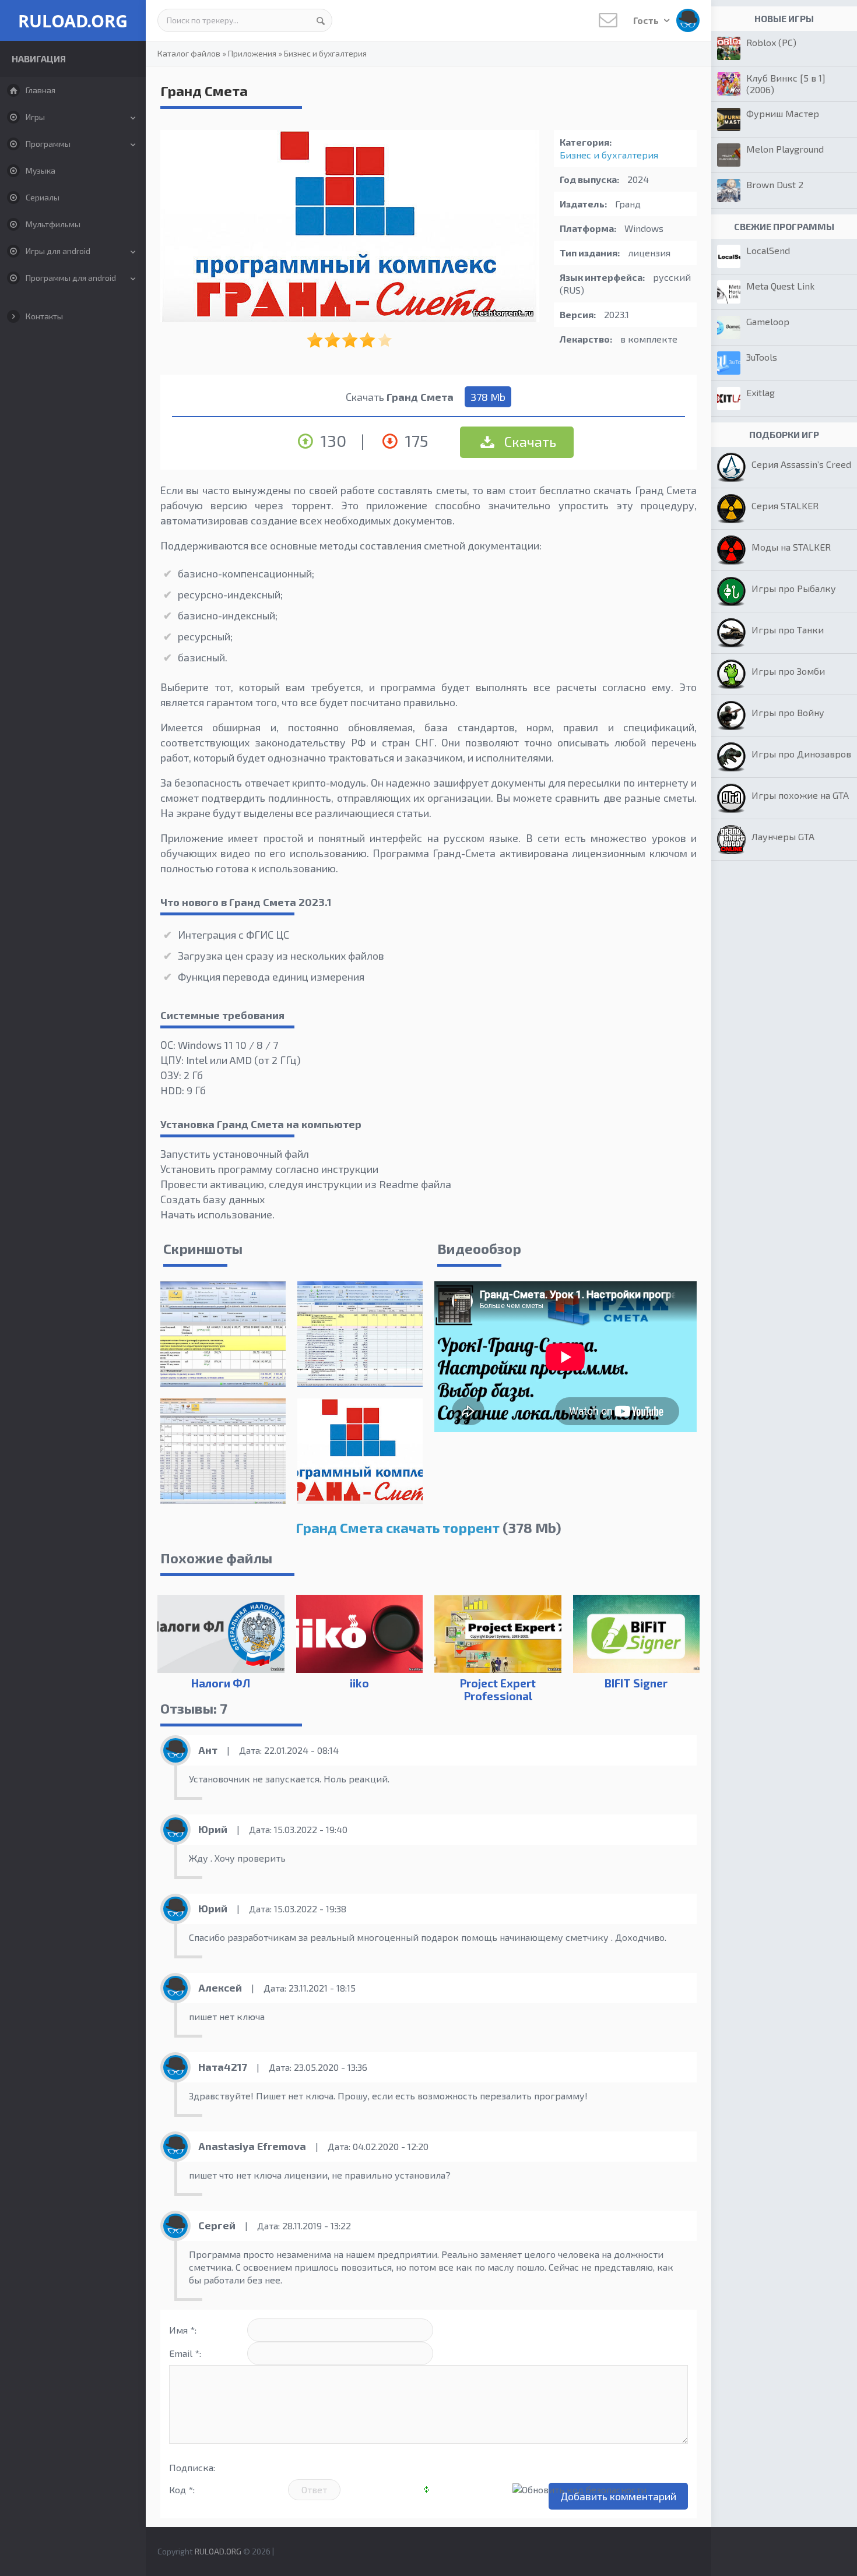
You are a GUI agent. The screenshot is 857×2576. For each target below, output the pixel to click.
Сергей (217, 2225)
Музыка (41, 170)
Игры (35, 117)
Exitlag (761, 392)
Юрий (213, 1829)
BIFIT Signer (636, 1683)
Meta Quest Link (780, 286)
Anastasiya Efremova (252, 2146)
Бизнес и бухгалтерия (325, 53)
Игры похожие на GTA (800, 795)
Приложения (252, 53)
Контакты (44, 316)
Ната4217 (223, 2067)
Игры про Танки (788, 630)
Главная (41, 90)
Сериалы (43, 197)
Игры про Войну (788, 712)
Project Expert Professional (498, 1689)
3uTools (762, 357)
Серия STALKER (785, 505)
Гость (647, 20)
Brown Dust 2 (775, 184)
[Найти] (321, 20)
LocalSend (768, 250)
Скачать (529, 441)
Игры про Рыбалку (794, 588)
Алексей (220, 1987)
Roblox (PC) (771, 42)
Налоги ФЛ (221, 1683)
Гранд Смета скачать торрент (398, 1527)
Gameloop (768, 321)
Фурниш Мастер (783, 113)
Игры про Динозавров (801, 754)
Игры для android (58, 251)
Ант (208, 1750)
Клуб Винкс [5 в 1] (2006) (786, 84)
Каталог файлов (189, 53)
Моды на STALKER (791, 547)
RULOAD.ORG (73, 21)
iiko (359, 1683)
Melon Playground (785, 149)
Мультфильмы (53, 224)
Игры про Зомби (788, 671)
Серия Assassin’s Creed (801, 464)
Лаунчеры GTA (783, 836)
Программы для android (71, 278)
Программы (48, 144)
